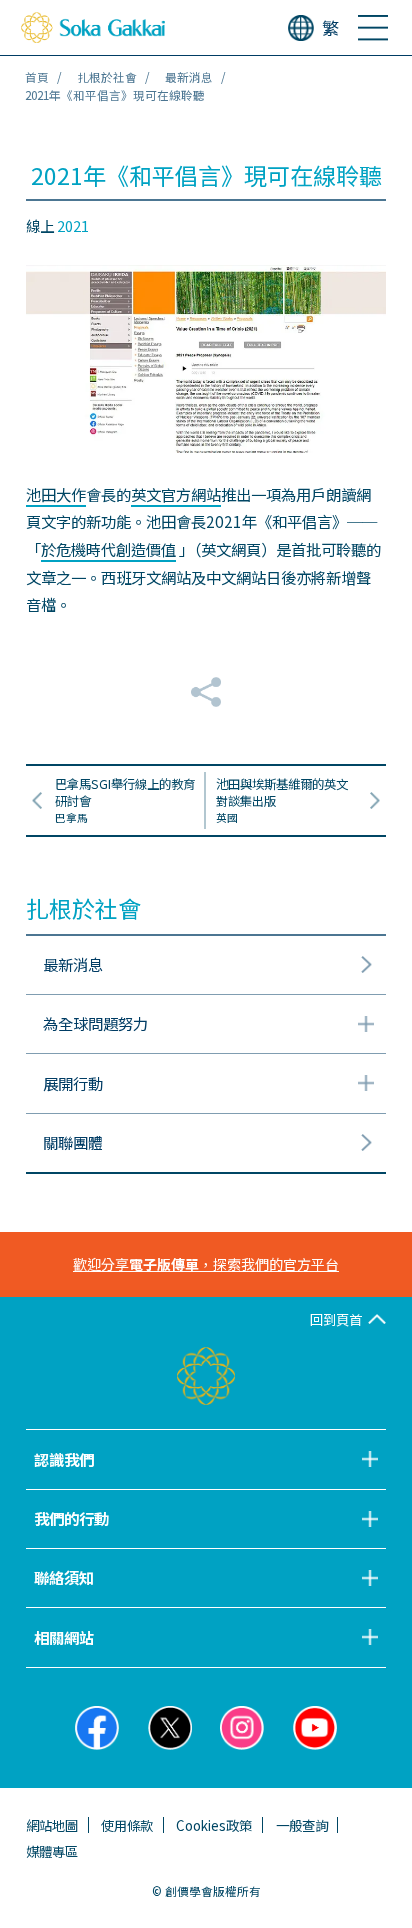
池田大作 (56, 494)
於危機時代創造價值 (108, 549)
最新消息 (189, 77)
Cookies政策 (214, 1825)
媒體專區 (52, 1851)
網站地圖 (52, 1825)
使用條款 (127, 1825)
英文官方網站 (176, 494)
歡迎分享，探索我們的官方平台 (206, 1264)
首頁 (37, 77)
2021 (73, 225)
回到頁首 (336, 1319)
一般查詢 (302, 1825)
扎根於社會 (107, 77)
